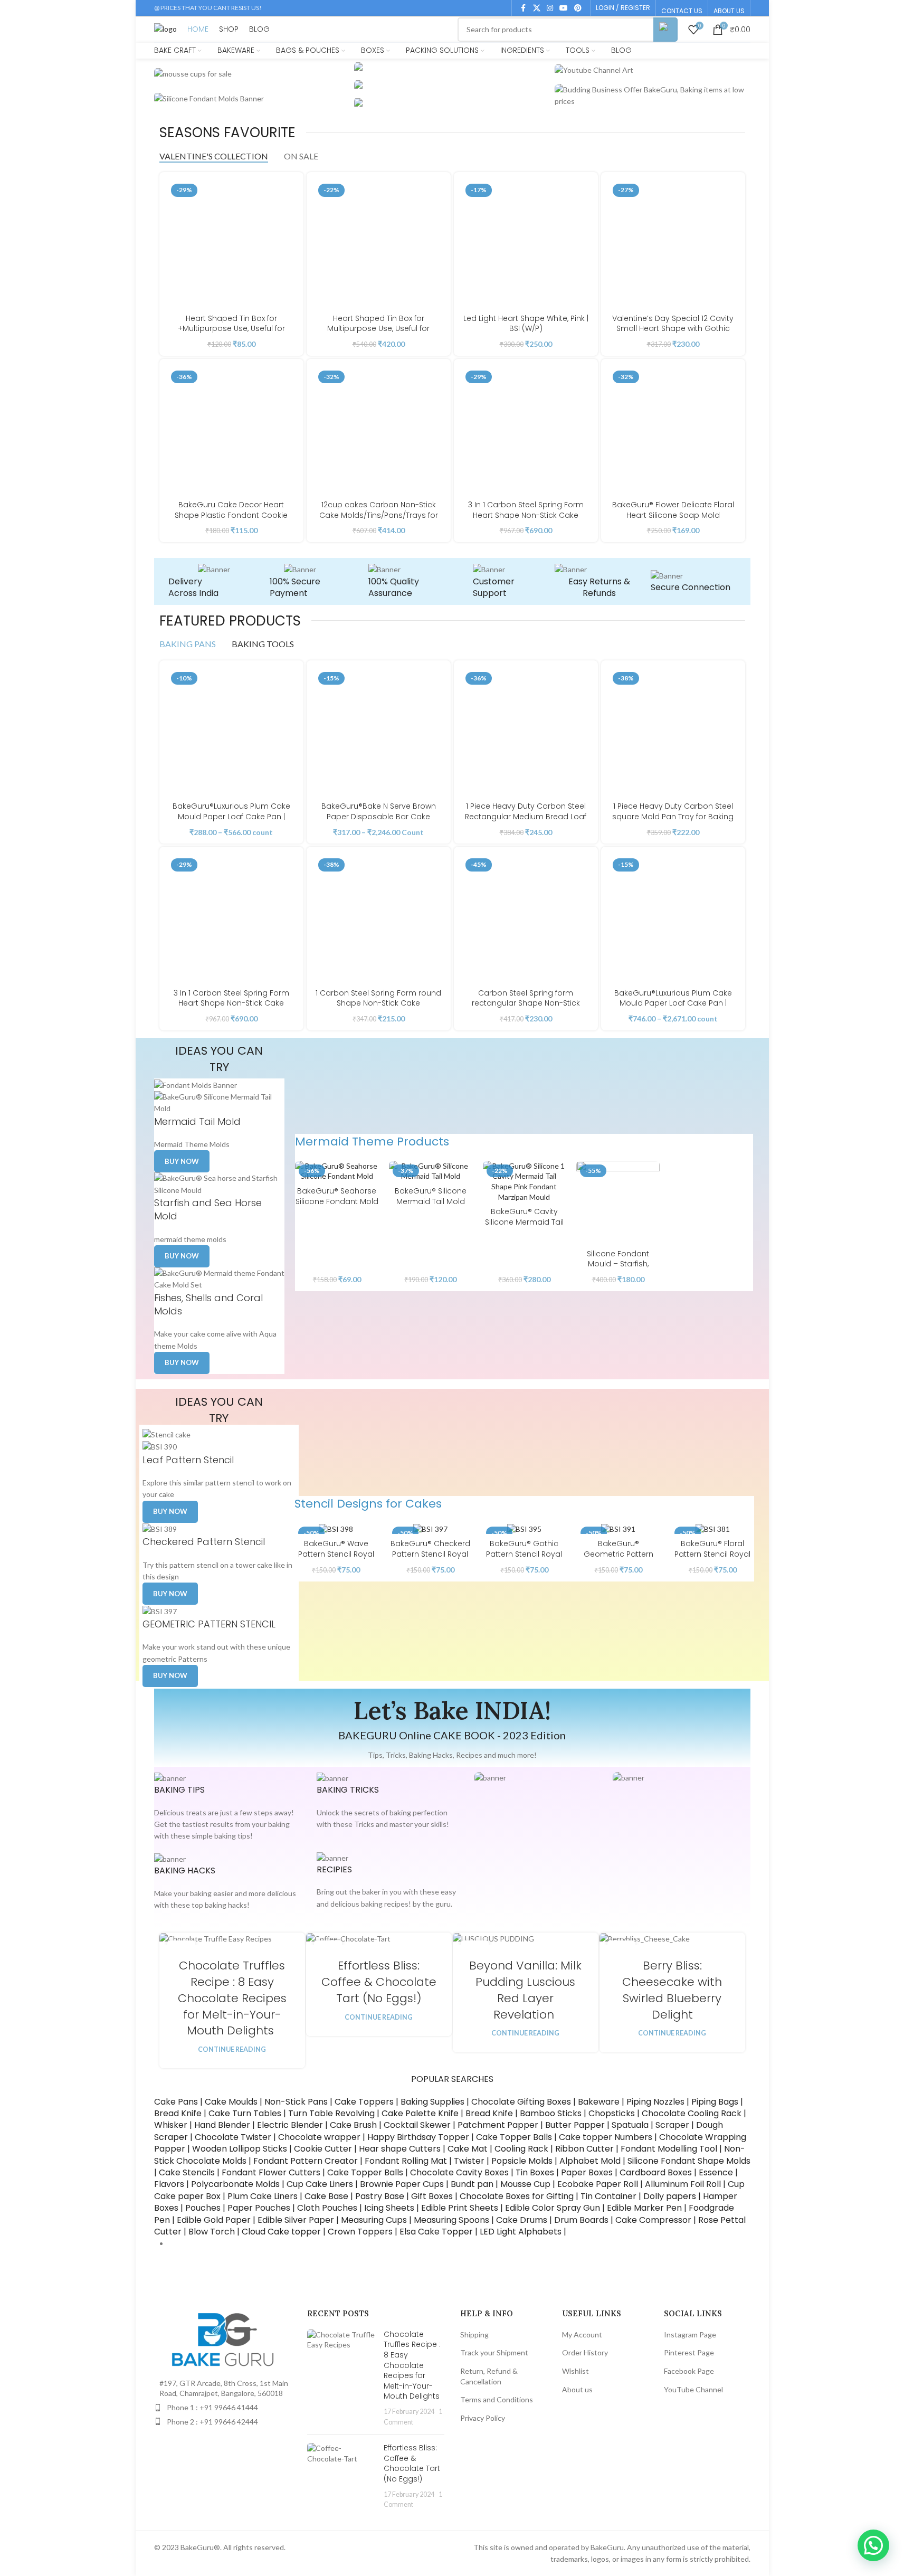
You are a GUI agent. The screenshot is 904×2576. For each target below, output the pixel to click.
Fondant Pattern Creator (306, 2161)
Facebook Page (689, 2371)
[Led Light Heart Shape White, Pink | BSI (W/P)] (526, 244)
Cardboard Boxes (656, 2172)
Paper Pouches (259, 2208)
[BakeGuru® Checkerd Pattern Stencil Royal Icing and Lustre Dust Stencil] (430, 1528)
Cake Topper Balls (514, 2137)
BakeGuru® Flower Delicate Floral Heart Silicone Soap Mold (673, 510)
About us (577, 2389)
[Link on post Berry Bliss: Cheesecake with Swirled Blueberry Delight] (672, 1939)
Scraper (672, 2125)
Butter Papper (575, 2125)
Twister (469, 2161)
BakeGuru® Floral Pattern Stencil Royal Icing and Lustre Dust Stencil (713, 1559)
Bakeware (599, 2102)
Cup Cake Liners (320, 2184)
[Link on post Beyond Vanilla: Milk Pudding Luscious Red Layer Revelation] (526, 1939)
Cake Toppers (364, 2102)
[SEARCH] (665, 30)
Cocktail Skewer (417, 2125)
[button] (873, 2545)
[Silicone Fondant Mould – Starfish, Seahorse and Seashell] (618, 1202)
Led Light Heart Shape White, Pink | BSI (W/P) (526, 324)
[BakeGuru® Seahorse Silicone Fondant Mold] (337, 1171)
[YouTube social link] (564, 8)
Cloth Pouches (327, 2208)
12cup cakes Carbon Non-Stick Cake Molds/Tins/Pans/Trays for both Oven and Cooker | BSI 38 (379, 515)
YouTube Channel (693, 2389)
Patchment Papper (498, 2125)
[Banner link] (252, 74)
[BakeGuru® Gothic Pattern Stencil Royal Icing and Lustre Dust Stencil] (524, 1528)
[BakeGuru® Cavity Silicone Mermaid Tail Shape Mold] (525, 1181)
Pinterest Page (689, 2352)
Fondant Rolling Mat (406, 2161)
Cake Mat (468, 2149)
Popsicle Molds (522, 2161)
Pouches (203, 2208)
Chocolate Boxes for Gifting (516, 2196)
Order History (585, 2352)
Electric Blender (290, 2125)
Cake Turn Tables (245, 2113)
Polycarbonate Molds (235, 2184)
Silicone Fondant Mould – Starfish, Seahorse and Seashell (618, 1269)
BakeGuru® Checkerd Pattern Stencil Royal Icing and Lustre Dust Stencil (430, 1559)
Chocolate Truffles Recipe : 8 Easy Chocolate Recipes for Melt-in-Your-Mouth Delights (232, 1998)
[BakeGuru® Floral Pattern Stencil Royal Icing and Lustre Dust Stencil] (712, 1528)
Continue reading (232, 2049)
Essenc (713, 2172)
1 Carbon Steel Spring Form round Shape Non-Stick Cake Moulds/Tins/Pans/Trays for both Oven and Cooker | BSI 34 (378, 1008)
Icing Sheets (389, 2208)
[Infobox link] (199, 581)
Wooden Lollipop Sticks (240, 2149)
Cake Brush (353, 2125)
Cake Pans (176, 2102)
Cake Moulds (231, 2102)
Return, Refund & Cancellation (489, 2376)
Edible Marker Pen (644, 2208)
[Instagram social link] (550, 8)
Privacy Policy (483, 2418)
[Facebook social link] (524, 8)
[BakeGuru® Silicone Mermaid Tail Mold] (431, 1171)
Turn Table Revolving (331, 2113)
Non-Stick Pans (296, 2102)
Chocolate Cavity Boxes (459, 2172)
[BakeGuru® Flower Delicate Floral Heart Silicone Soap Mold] (673, 431)
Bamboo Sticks (551, 2113)
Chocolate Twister (233, 2137)
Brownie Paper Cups (402, 2184)
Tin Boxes (535, 2172)
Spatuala (631, 2125)
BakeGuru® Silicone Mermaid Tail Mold (431, 1196)
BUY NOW (182, 1362)
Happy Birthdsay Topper (418, 2137)
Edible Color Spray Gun (553, 2208)
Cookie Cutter (323, 2149)
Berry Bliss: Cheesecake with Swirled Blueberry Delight (672, 1990)
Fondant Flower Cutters (271, 2172)
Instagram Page (690, 2334)
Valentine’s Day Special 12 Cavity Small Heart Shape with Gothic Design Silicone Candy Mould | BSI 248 (673, 334)
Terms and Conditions (497, 2399)
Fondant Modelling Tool (669, 2149)
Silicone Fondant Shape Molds (689, 2161)
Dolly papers (670, 2196)
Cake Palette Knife (420, 2113)
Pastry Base (380, 2196)
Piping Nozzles (655, 2102)
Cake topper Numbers (606, 2137)
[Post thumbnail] (341, 2378)
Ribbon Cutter (584, 2149)
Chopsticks (612, 2113)
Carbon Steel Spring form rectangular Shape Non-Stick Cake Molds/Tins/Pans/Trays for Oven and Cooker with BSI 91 (526, 1008)
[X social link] (537, 8)
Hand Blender (222, 2125)
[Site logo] (165, 28)
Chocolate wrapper (318, 2137)
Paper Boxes (587, 2172)
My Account (582, 2334)
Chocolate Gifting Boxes (521, 2102)
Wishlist (575, 2371)
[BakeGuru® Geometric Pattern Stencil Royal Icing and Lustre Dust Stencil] (618, 1528)
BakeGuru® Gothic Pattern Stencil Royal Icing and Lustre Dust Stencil (524, 1559)
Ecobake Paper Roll (598, 2184)
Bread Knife (178, 2113)
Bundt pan (472, 2184)
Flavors (169, 2184)
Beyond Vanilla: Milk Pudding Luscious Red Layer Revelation (525, 1990)
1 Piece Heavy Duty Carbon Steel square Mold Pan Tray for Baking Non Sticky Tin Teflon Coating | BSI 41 (673, 822)
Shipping (474, 2334)
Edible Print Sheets (460, 2208)
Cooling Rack (521, 2149)
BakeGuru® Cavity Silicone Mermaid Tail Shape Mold (524, 1222)
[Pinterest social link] (578, 8)
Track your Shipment (494, 2352)
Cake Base (326, 2196)
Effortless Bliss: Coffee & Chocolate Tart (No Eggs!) (379, 1982)
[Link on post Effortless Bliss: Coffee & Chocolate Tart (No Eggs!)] (379, 1939)
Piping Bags (715, 2102)
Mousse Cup (525, 2184)
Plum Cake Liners (263, 2196)
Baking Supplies (432, 2102)
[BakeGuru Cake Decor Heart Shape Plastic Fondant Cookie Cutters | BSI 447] (231, 431)
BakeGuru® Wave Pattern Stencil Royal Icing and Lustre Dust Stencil (336, 1559)
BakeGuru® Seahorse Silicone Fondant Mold (337, 1196)
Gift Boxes (431, 2196)
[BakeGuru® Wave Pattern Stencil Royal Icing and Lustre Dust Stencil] (336, 1528)
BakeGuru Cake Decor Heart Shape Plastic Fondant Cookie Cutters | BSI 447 (231, 515)
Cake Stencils (187, 2172)
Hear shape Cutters (400, 2149)
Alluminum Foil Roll (683, 2184)
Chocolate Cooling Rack (692, 2113)
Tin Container (608, 2196)
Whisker (171, 2125)
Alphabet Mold (590, 2161)
